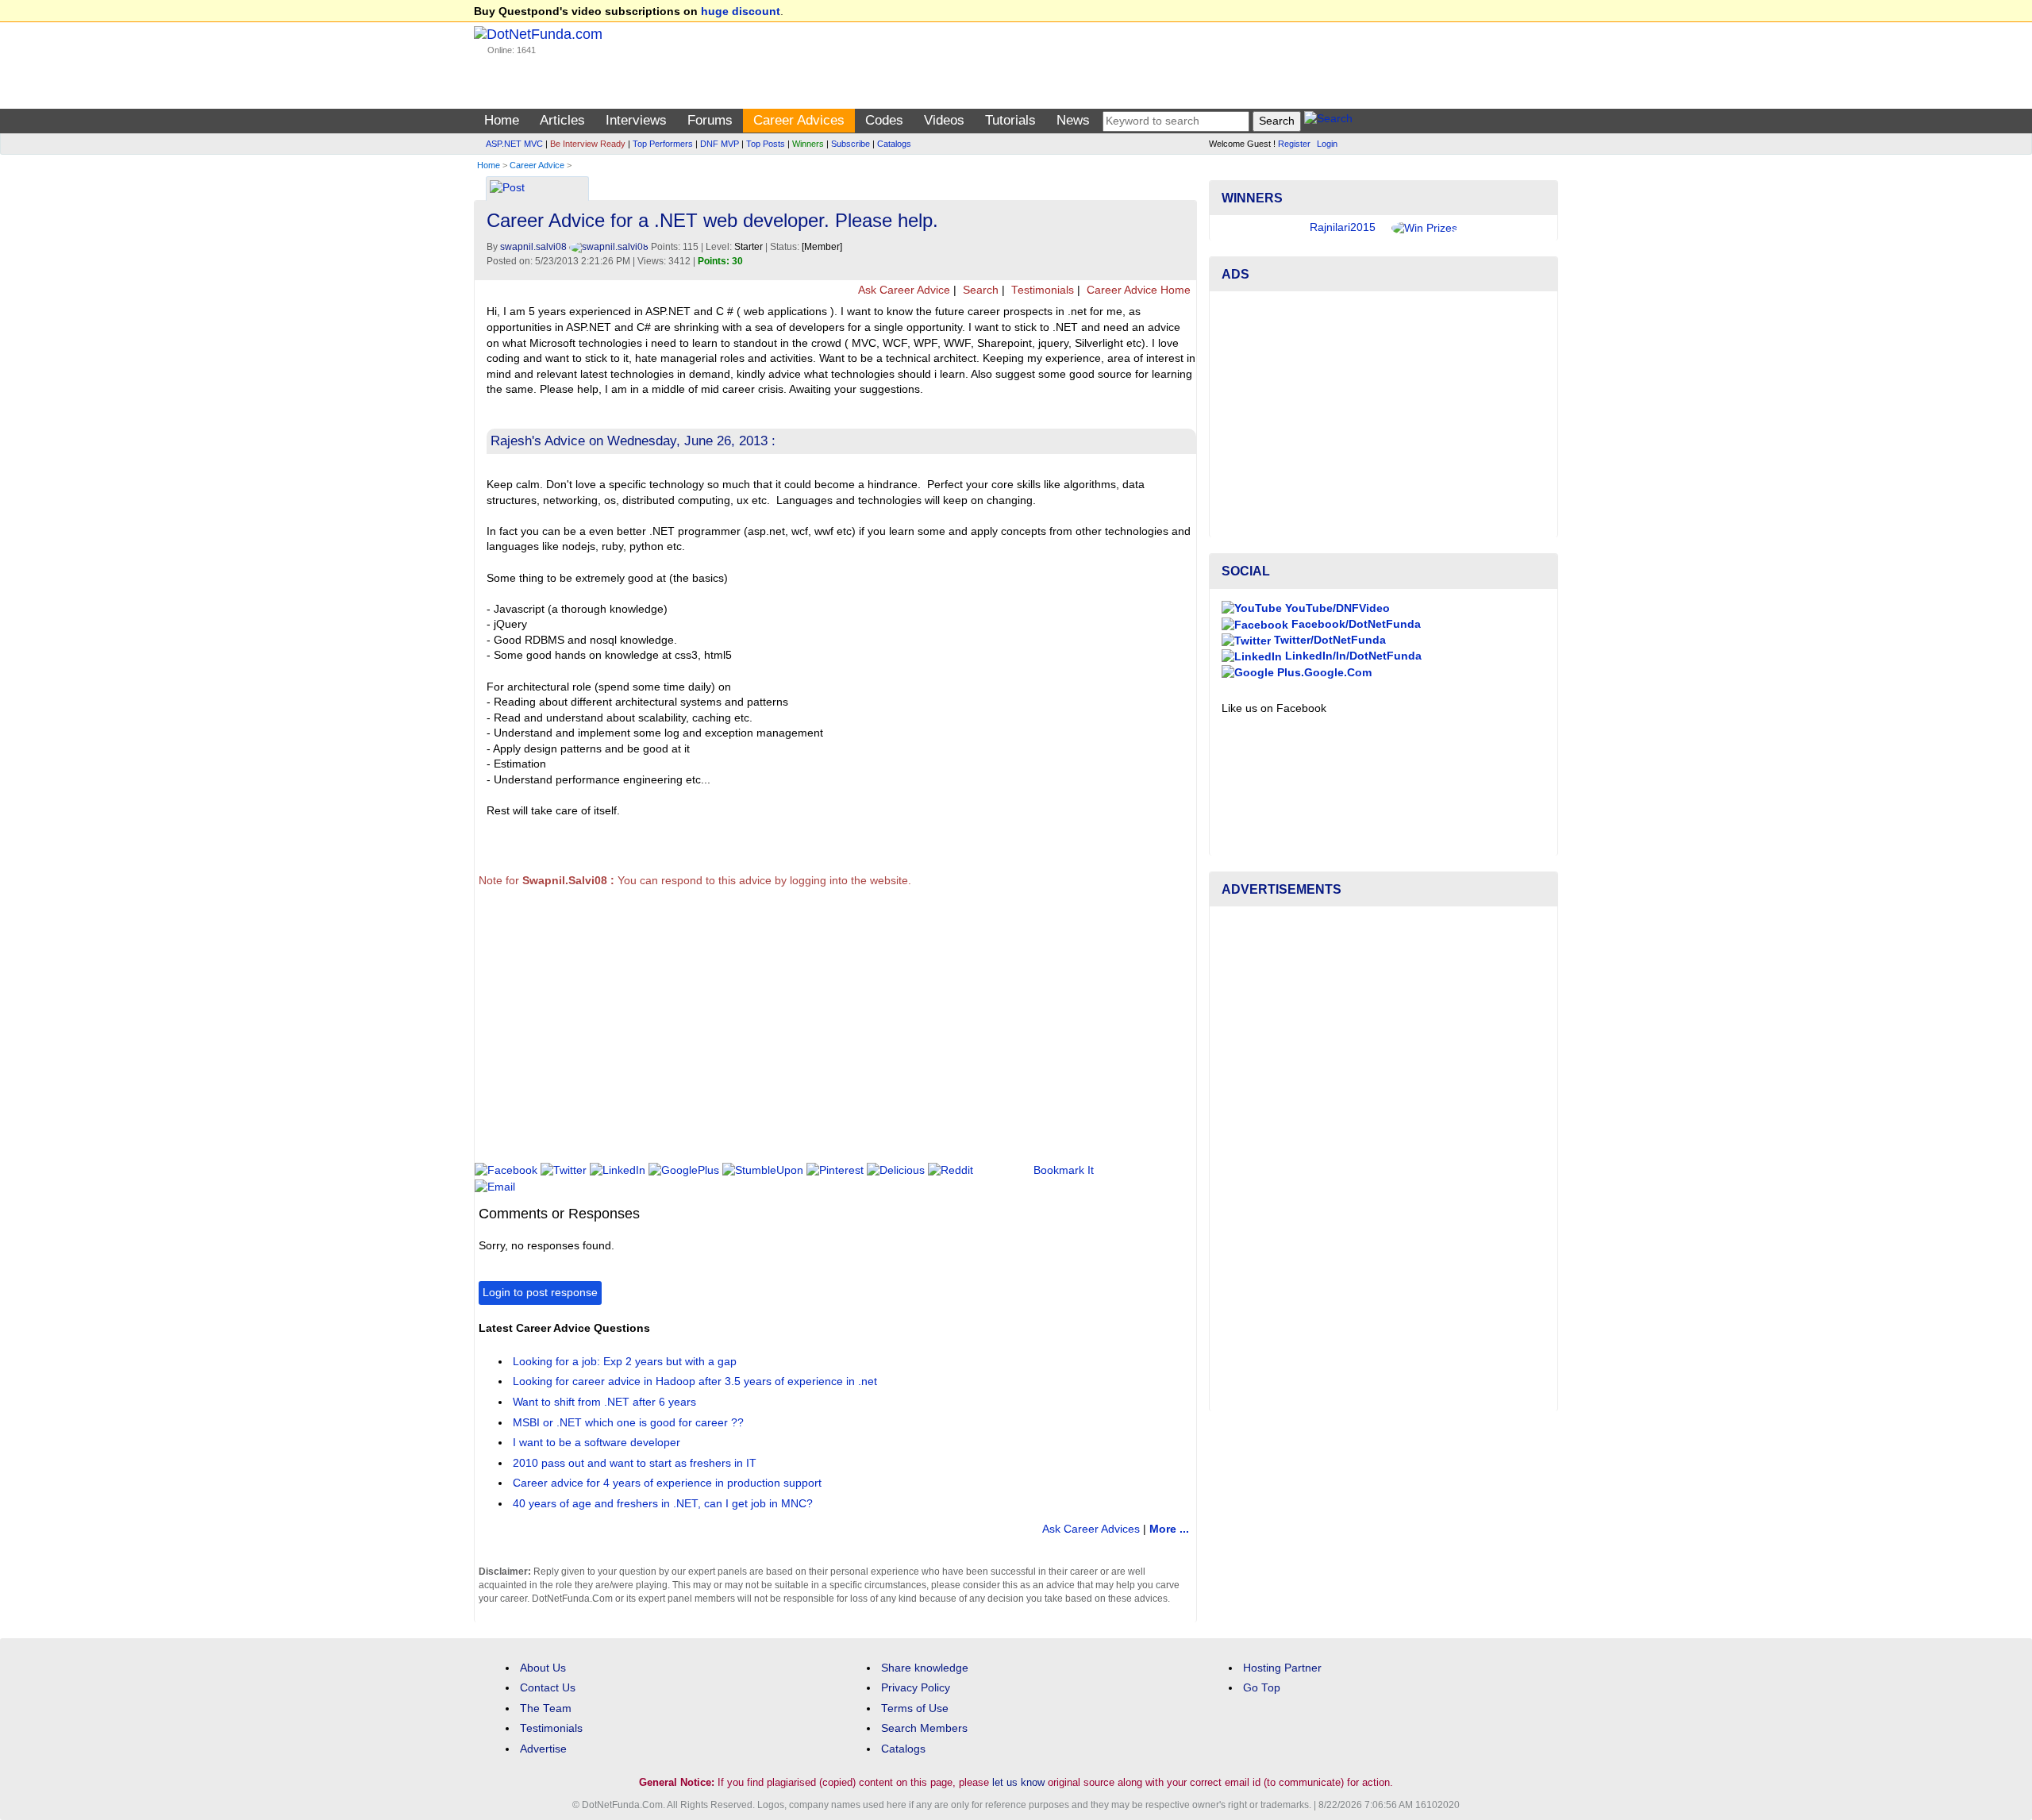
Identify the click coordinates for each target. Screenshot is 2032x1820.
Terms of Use (915, 1708)
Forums (710, 120)
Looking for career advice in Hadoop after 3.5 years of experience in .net (695, 1381)
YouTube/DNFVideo (1336, 608)
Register (1294, 144)
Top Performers (663, 144)
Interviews (636, 120)
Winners (808, 144)
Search (979, 290)
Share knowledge (925, 1668)
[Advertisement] (766, 1032)
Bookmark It (1064, 1170)
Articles (562, 120)
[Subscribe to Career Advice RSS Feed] (1182, 184)
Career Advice (537, 165)
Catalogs (894, 144)
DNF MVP (720, 144)
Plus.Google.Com (1323, 673)
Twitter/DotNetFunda (1328, 640)
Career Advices (799, 120)
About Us (543, 1668)
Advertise (543, 1749)
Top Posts (766, 144)
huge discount (741, 12)
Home (502, 120)
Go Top (1262, 1688)
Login (1327, 144)
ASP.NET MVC (514, 144)
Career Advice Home (1137, 290)
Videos (944, 120)
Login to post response (540, 1293)
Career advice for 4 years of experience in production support (667, 1483)
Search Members (924, 1728)
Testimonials (1041, 290)
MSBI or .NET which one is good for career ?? (628, 1423)
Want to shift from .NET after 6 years (604, 1402)
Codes (884, 120)
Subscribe (851, 144)
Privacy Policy (916, 1688)
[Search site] (1328, 121)
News (1073, 120)
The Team (546, 1708)
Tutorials (1010, 120)
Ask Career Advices (1091, 1529)
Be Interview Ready (588, 144)
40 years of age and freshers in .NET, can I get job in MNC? (663, 1504)
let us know (1018, 1782)
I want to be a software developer (597, 1443)
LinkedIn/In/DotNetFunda (1352, 656)
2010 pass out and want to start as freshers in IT (635, 1463)
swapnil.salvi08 (535, 247)
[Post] (507, 189)
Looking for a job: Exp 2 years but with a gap (625, 1362)
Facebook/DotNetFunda (1355, 624)
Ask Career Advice (903, 290)
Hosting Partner (1282, 1668)
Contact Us (548, 1688)
